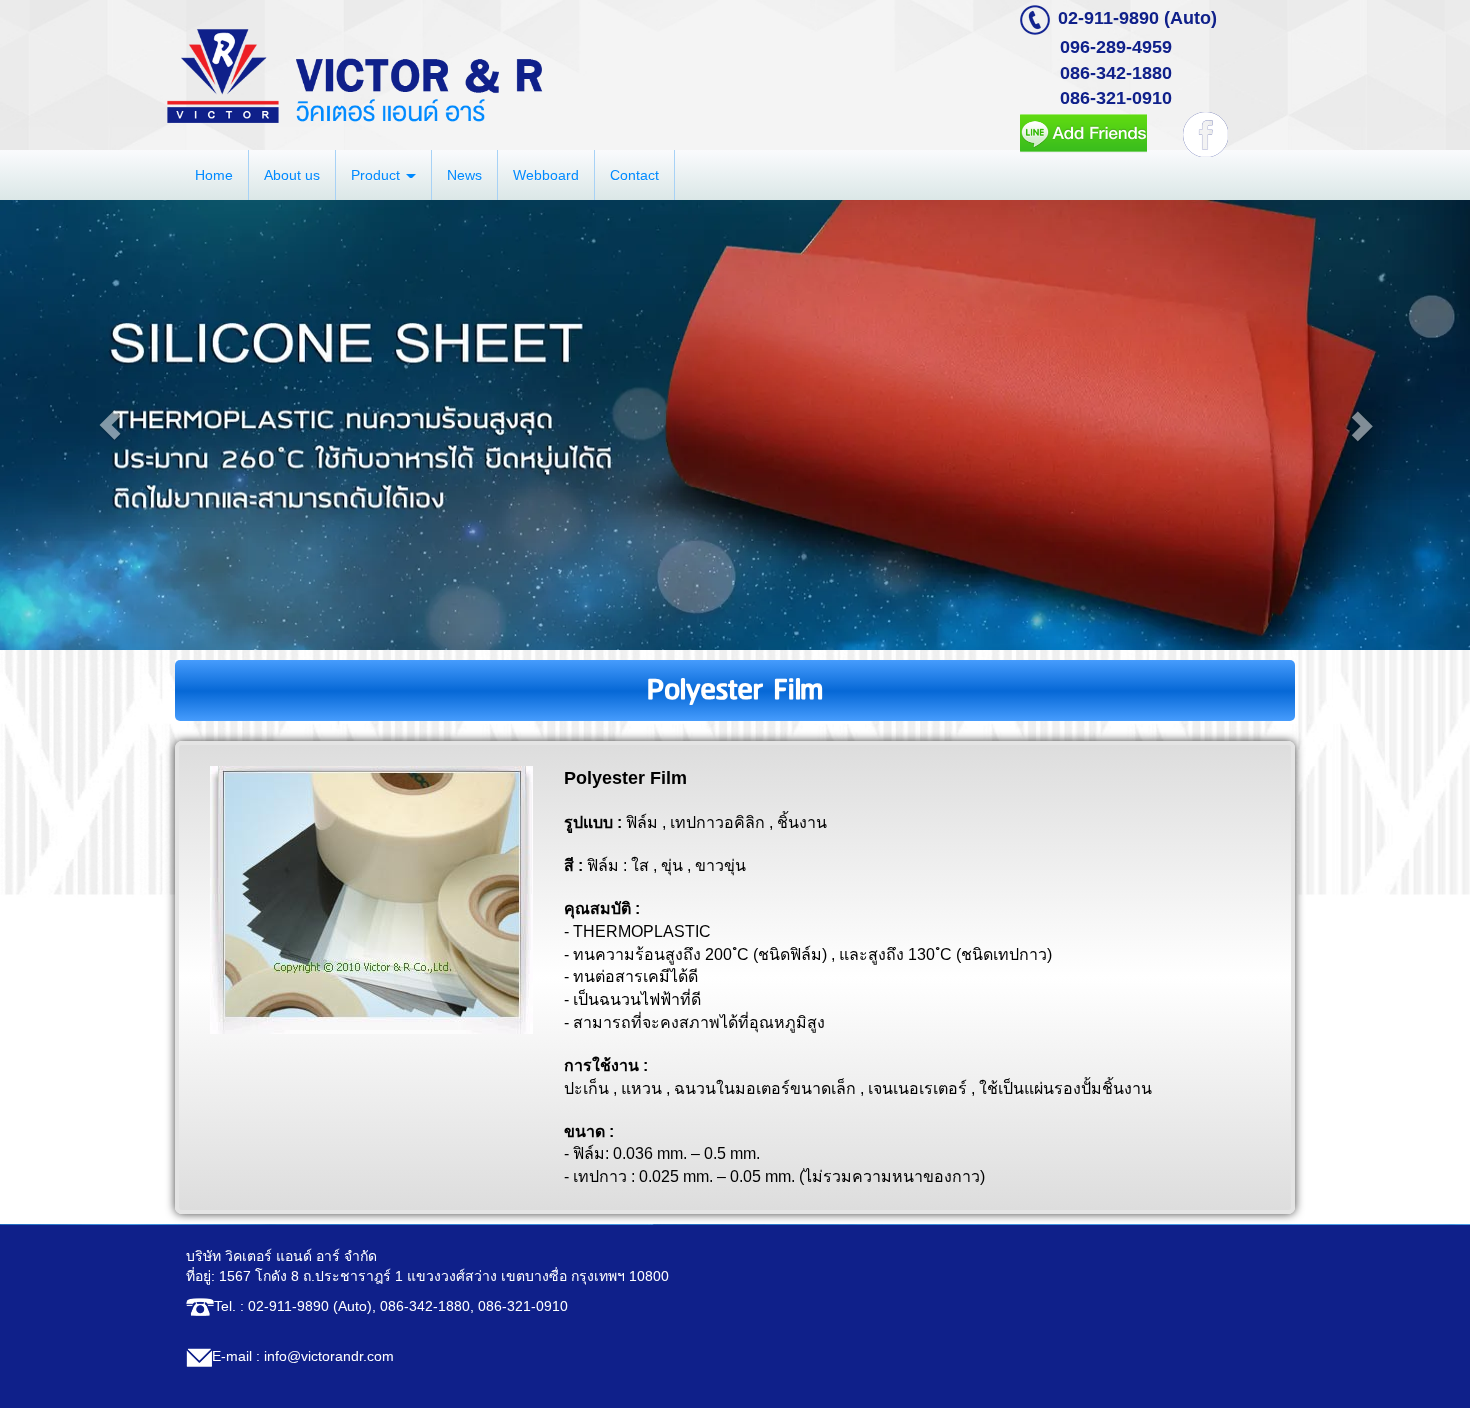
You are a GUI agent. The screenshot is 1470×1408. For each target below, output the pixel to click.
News (464, 175)
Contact (634, 175)
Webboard (546, 175)
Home (214, 175)
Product (377, 175)
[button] (110, 425)
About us (292, 175)
